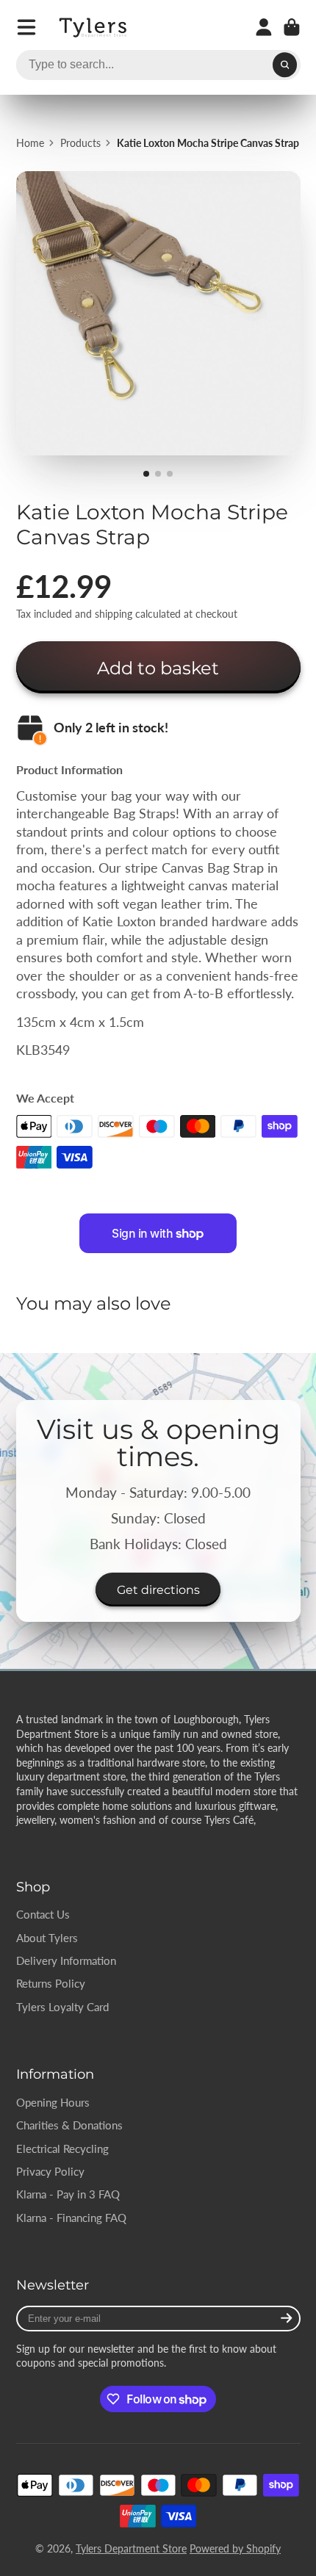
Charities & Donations (69, 2125)
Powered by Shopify (235, 2548)
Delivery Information (66, 1960)
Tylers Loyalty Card (62, 2007)
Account (264, 27)
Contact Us (43, 1914)
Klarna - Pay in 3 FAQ (68, 2194)
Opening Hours (53, 2102)
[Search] (285, 65)
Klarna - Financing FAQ (71, 2218)
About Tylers (47, 1938)
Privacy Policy (50, 2171)
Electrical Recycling (62, 2149)
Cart (292, 27)
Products (80, 143)
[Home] (94, 28)
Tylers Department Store (131, 2548)
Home (30, 143)
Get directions (158, 1590)
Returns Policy (51, 1983)
